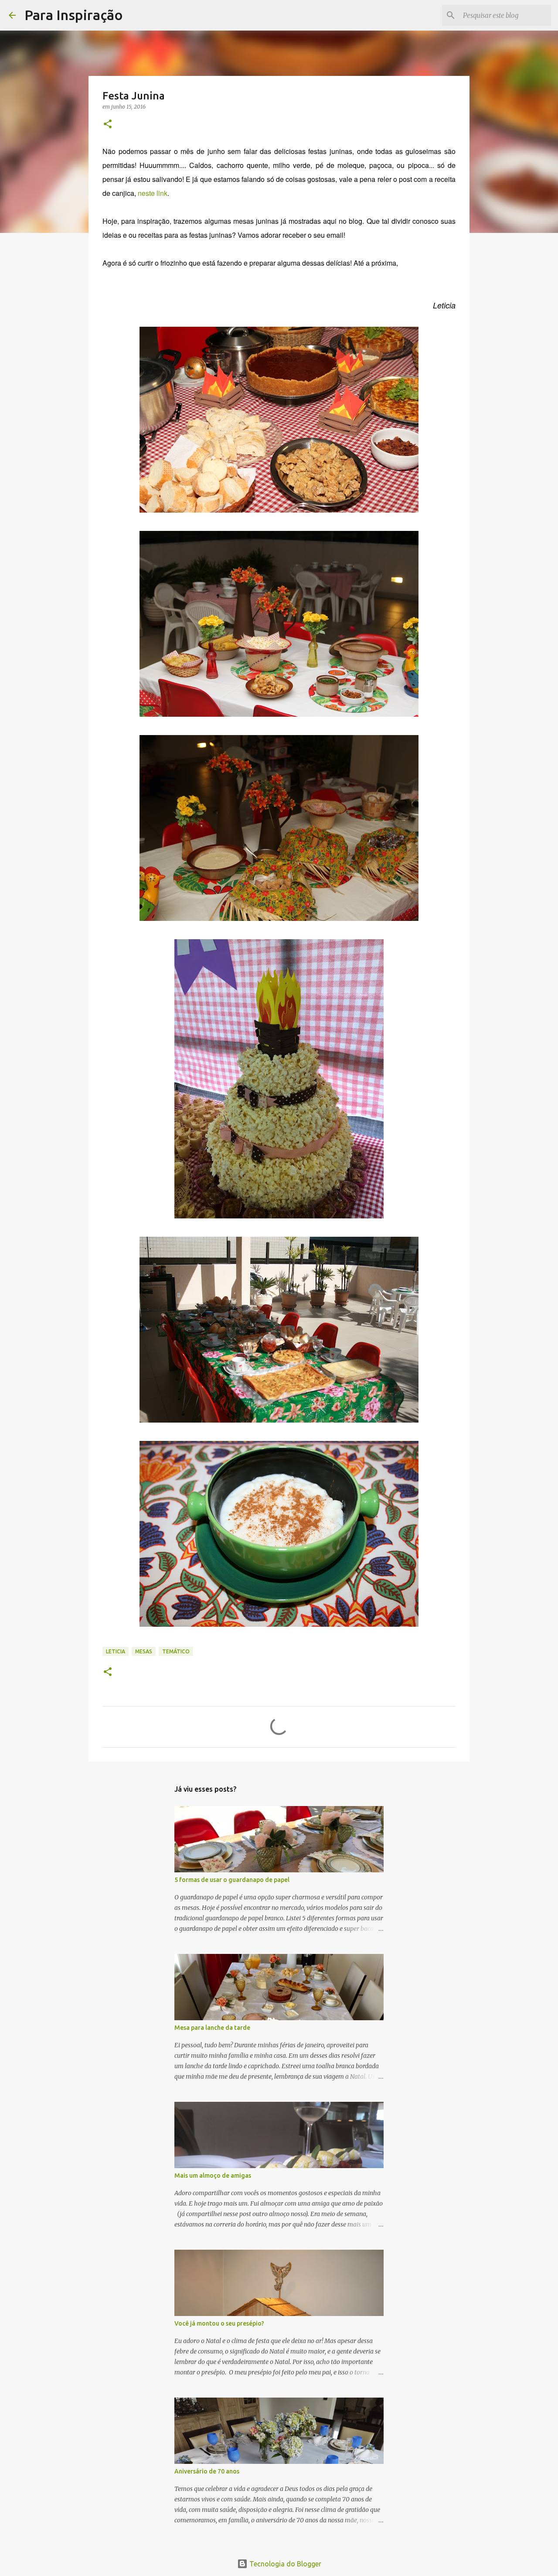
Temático (176, 1651)
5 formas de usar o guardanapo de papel (232, 1880)
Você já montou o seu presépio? (219, 2323)
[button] (108, 125)
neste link (153, 193)
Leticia (116, 1651)
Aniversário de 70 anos (207, 2471)
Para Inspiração (74, 15)
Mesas (144, 1651)
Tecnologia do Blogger (284, 2564)
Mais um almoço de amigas (213, 2176)
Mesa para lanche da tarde (212, 2028)
